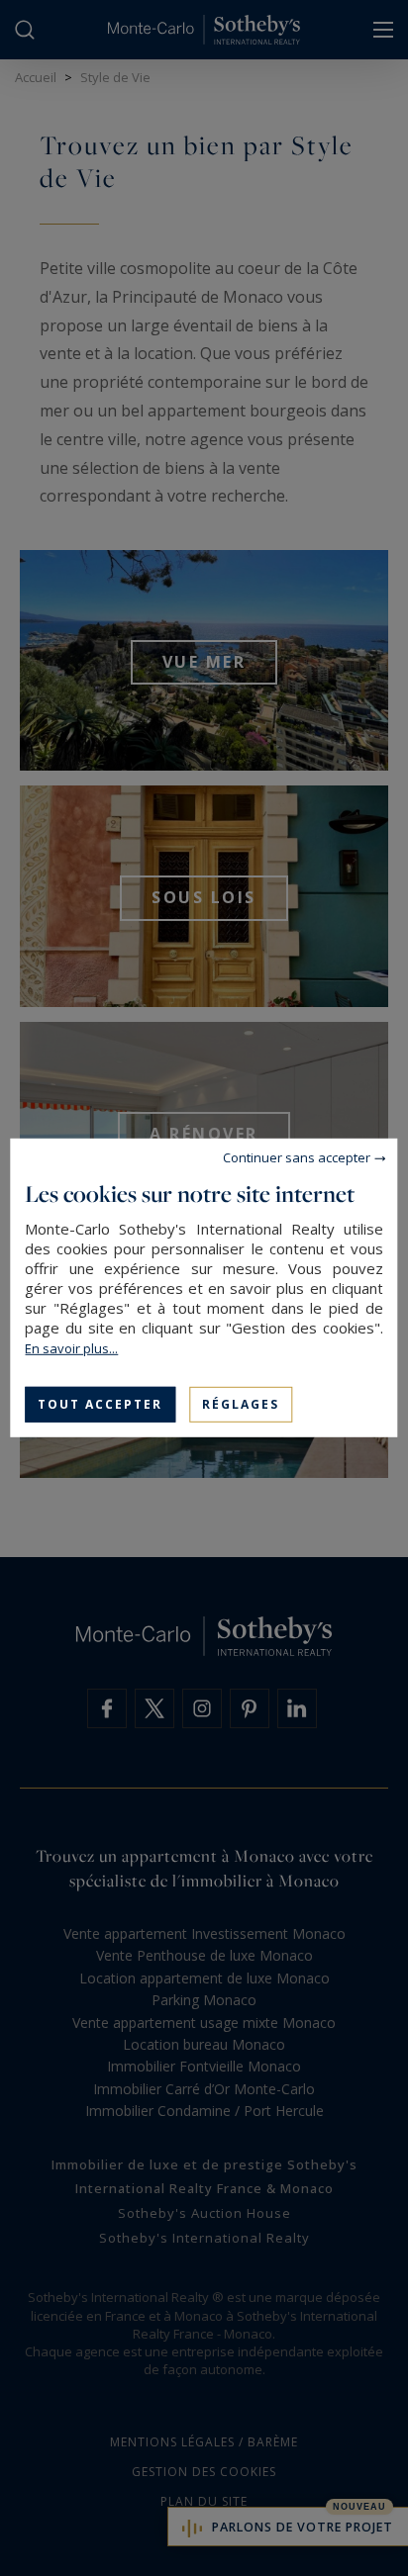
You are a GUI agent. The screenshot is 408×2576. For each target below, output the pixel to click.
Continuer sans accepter (297, 1157)
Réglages (241, 1404)
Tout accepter (100, 1404)
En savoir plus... (71, 1348)
